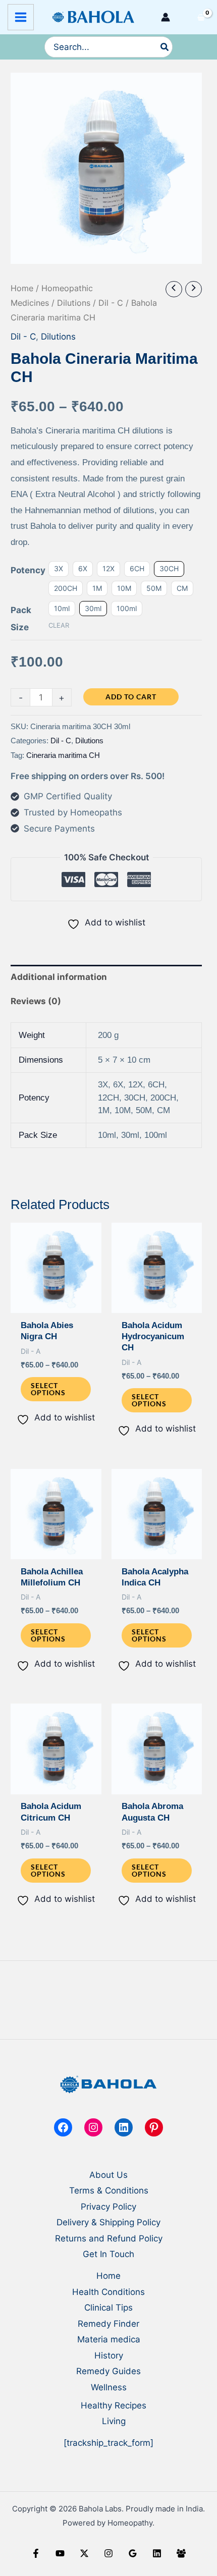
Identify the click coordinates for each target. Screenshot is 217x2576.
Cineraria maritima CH (63, 755)
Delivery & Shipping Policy (108, 2222)
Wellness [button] (109, 2387)
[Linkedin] (157, 2553)
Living (114, 2421)
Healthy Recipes (114, 2405)
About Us (108, 2175)
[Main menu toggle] (21, 17)
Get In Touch (108, 2254)
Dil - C (111, 303)
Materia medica (109, 2339)
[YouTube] (60, 2553)
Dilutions (74, 303)
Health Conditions (108, 2292)
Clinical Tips (108, 2308)
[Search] (165, 47)
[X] (84, 2553)
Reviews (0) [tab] (36, 1001)
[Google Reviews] (133, 2553)
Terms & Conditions (109, 2190)
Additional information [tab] (59, 977)
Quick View (56, 1303)
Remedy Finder (108, 2324)
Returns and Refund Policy (109, 2238)
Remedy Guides (108, 2371)
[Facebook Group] (181, 2553)
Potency (28, 570)
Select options (48, 1389)
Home (22, 288)
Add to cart (131, 697)
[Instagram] (108, 2553)
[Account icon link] (166, 17)
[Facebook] (36, 2553)
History (109, 2355)
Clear (59, 625)
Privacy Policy (108, 2207)
